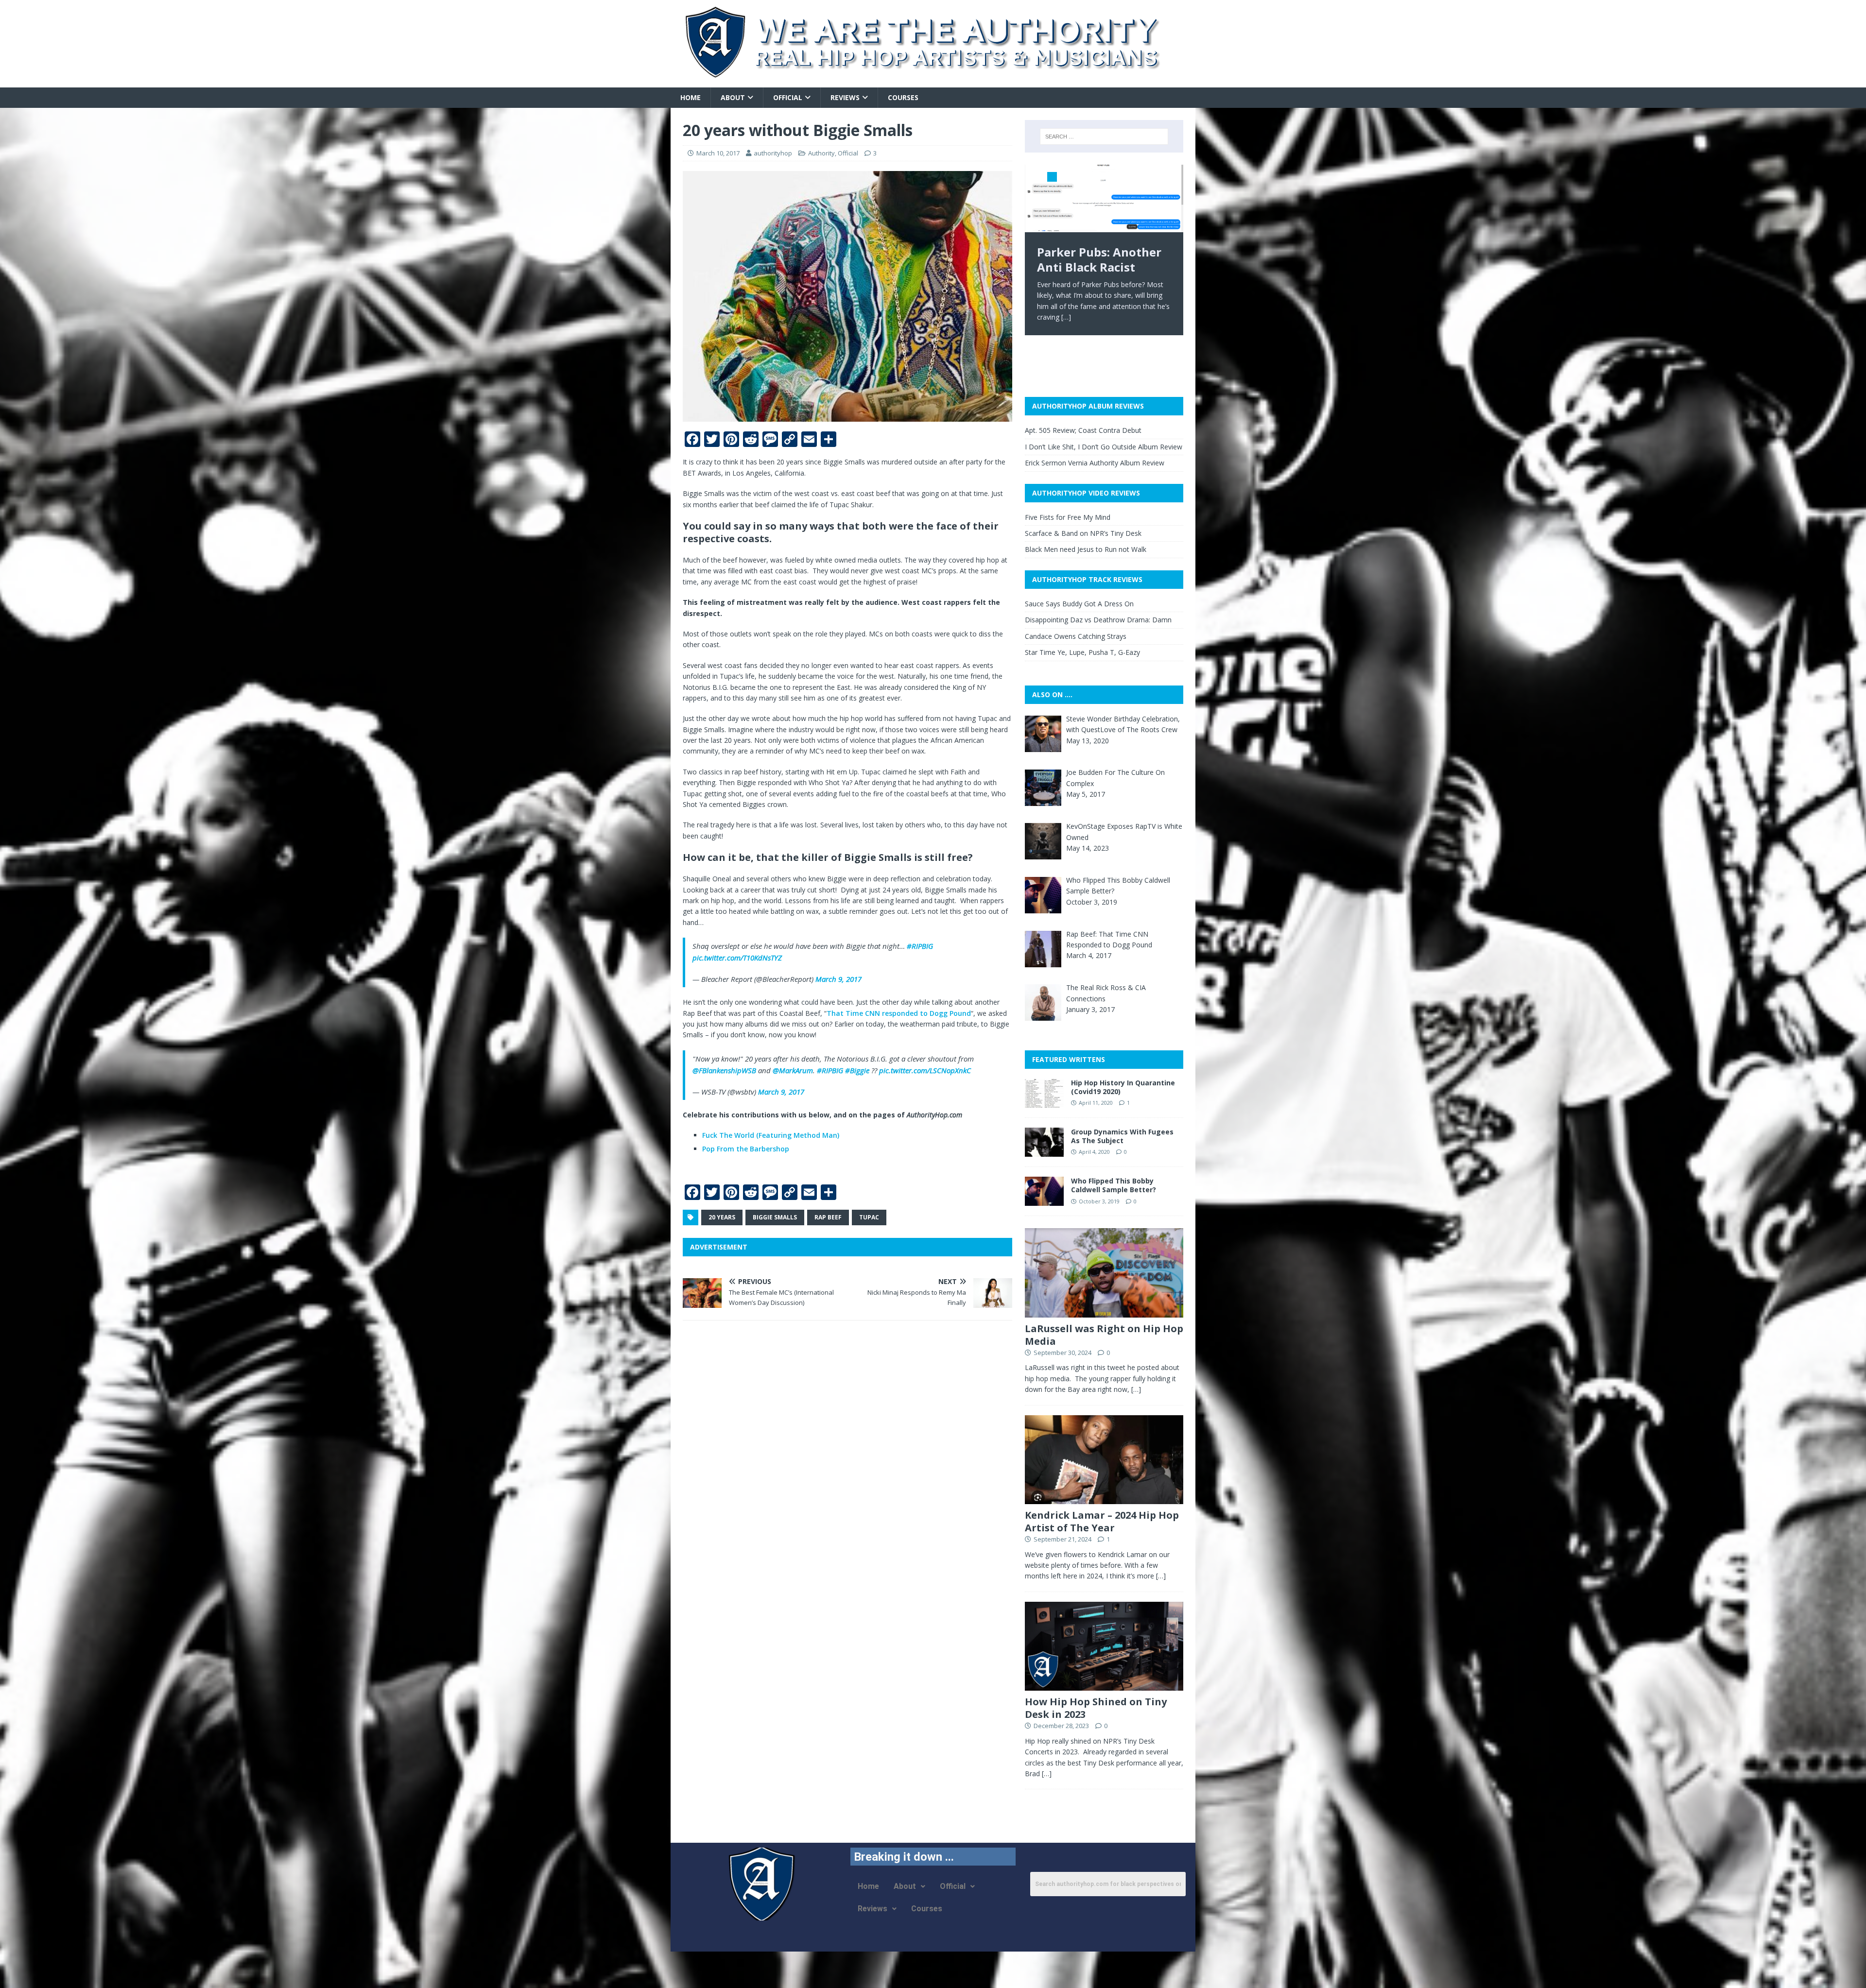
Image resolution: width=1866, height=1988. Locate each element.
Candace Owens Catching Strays (1076, 636)
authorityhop (773, 153)
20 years (722, 1217)
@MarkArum (793, 1070)
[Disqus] (847, 1454)
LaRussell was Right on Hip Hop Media (1104, 1335)
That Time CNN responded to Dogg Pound (899, 1013)
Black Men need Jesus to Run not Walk (1086, 549)
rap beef (828, 1217)
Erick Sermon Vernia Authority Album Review (1095, 463)
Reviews (845, 97)
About (733, 97)
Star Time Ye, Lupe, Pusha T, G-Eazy (1082, 652)
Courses (903, 97)
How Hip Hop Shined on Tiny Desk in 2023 (1096, 1708)
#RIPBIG (920, 946)
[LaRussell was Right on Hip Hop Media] (1104, 1311)
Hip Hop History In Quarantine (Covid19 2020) (1123, 1087)
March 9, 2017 (838, 979)
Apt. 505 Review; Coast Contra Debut (1083, 430)
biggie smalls (775, 1217)
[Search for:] (1104, 137)
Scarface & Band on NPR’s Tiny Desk (1083, 533)
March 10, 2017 (718, 153)
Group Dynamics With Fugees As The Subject (1122, 1136)
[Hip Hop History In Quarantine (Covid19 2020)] (1044, 1102)
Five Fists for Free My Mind (1068, 517)
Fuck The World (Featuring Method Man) (771, 1135)
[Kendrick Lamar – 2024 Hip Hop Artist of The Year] (1104, 1498)
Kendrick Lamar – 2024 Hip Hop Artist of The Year (1102, 1521)
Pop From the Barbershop (746, 1149)
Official (788, 97)
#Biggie (857, 1070)
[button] (909, 1886)
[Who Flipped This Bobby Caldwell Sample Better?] (1044, 1200)
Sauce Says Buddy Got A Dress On (1079, 604)
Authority (821, 153)
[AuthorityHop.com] (933, 82)
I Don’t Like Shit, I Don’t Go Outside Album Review (1104, 447)
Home (691, 97)
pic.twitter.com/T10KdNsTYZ (737, 958)
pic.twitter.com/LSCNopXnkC (925, 1070)
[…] (1135, 317)
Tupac (869, 1217)
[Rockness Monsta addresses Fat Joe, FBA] (1104, 198)
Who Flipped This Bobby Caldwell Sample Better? (1114, 1185)
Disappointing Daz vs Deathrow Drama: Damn (1098, 620)
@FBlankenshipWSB (724, 1070)
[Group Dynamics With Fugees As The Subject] (1044, 1151)
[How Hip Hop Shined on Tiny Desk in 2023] (1104, 1685)
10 (1169, 177)
